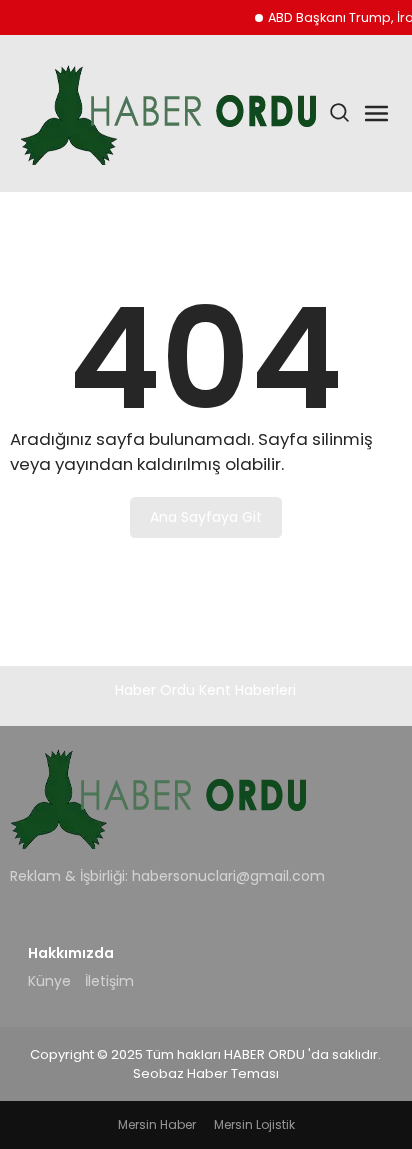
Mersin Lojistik (254, 1124)
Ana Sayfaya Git (206, 517)
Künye (49, 981)
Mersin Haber (157, 1124)
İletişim (109, 981)
